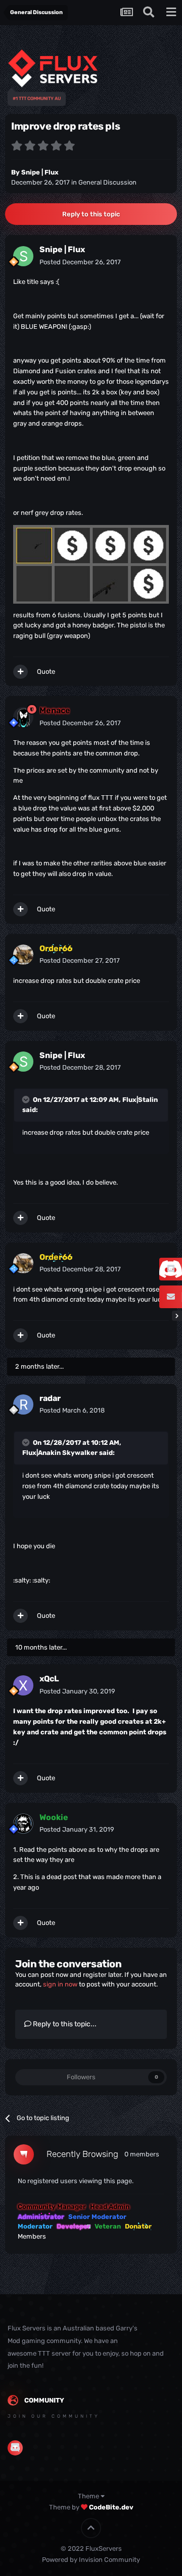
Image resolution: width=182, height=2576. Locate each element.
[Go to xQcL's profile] (23, 1685)
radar (50, 1398)
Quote (46, 671)
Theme (89, 2496)
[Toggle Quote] (27, 1099)
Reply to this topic (91, 214)
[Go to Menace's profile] (23, 717)
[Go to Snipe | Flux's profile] (23, 256)
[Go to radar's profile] (23, 1404)
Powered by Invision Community (91, 2560)
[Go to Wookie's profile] (23, 1824)
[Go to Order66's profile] (23, 955)
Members (32, 2236)
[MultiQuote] (20, 672)
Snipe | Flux (40, 172)
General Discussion (107, 182)
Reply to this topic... (64, 2024)
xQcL (49, 1679)
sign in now (60, 1984)
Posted (80, 262)
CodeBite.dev (111, 2507)
